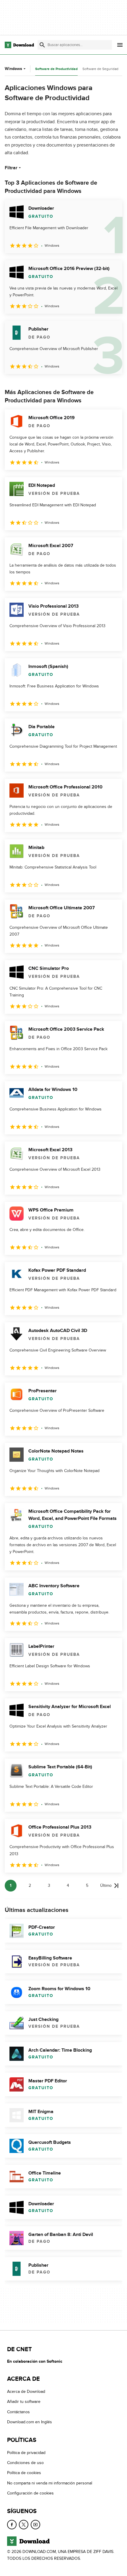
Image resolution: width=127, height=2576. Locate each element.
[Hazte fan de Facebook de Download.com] (12, 2524)
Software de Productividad (56, 69)
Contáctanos (18, 2412)
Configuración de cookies (30, 2493)
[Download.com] (19, 45)
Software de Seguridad (100, 69)
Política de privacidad (26, 2452)
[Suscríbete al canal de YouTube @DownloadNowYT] (35, 2524)
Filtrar (11, 168)
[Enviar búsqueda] (42, 45)
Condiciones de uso (25, 2463)
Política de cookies (24, 2473)
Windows (13, 69)
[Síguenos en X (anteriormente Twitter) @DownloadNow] (24, 2524)
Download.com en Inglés (30, 2422)
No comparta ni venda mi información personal (50, 2483)
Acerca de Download (26, 2392)
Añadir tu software (24, 2402)
